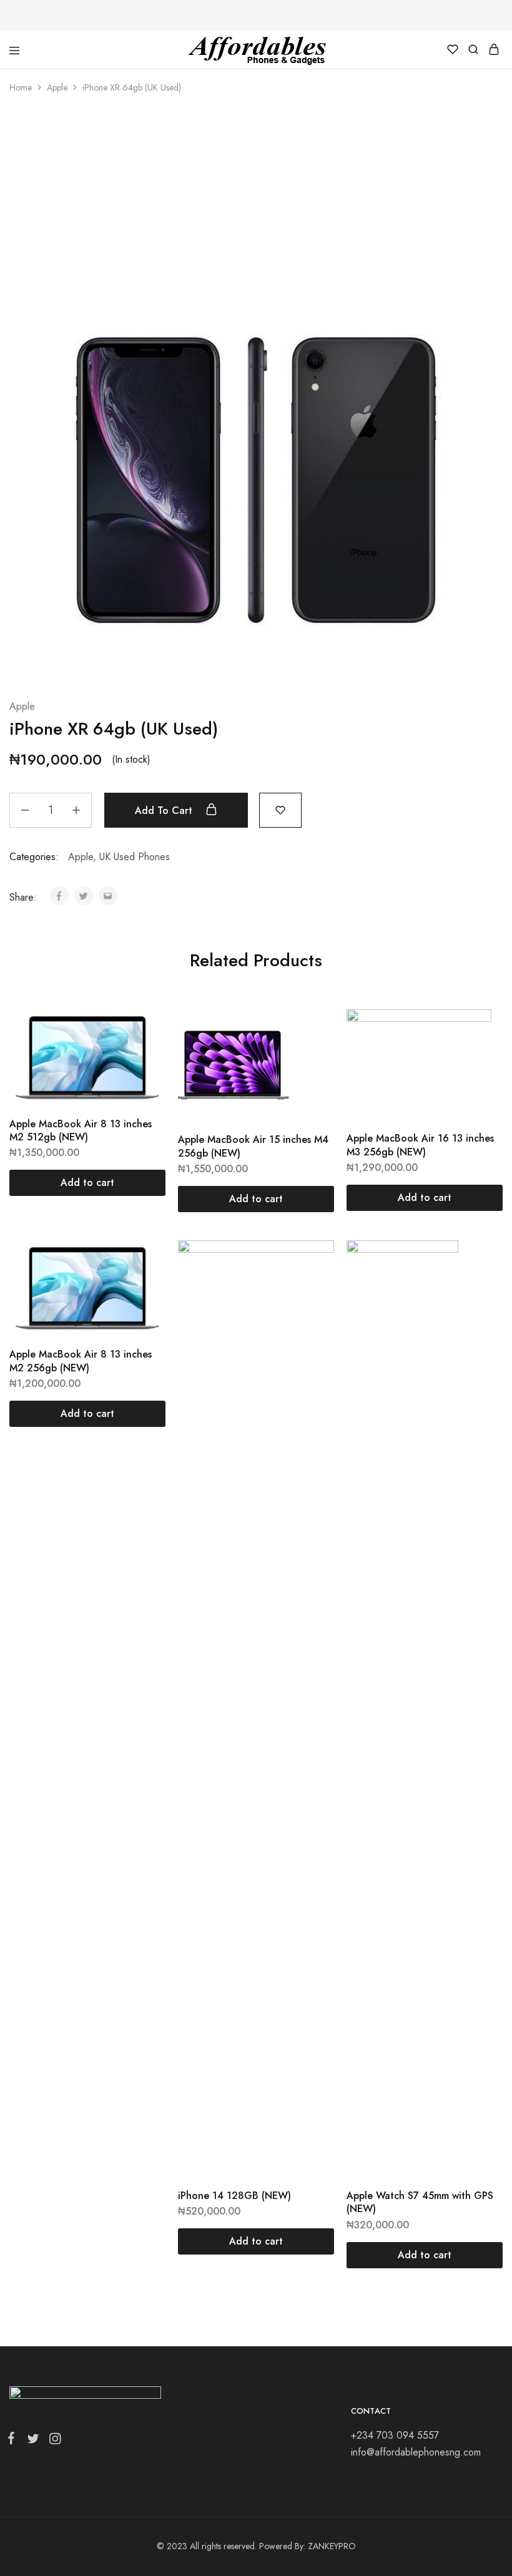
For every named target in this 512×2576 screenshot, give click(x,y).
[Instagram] (52, 2441)
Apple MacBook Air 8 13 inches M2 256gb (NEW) (81, 1361)
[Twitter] (33, 2441)
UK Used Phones (135, 857)
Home (21, 87)
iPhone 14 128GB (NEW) (234, 2196)
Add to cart (165, 811)
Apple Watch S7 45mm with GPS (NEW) (420, 2202)
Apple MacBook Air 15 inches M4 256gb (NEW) (253, 1146)
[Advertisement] (256, 200)
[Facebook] (14, 2441)
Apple (57, 87)
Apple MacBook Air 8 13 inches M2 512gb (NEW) (81, 1130)
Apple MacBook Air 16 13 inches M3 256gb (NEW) (420, 1145)
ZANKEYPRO (332, 2546)
